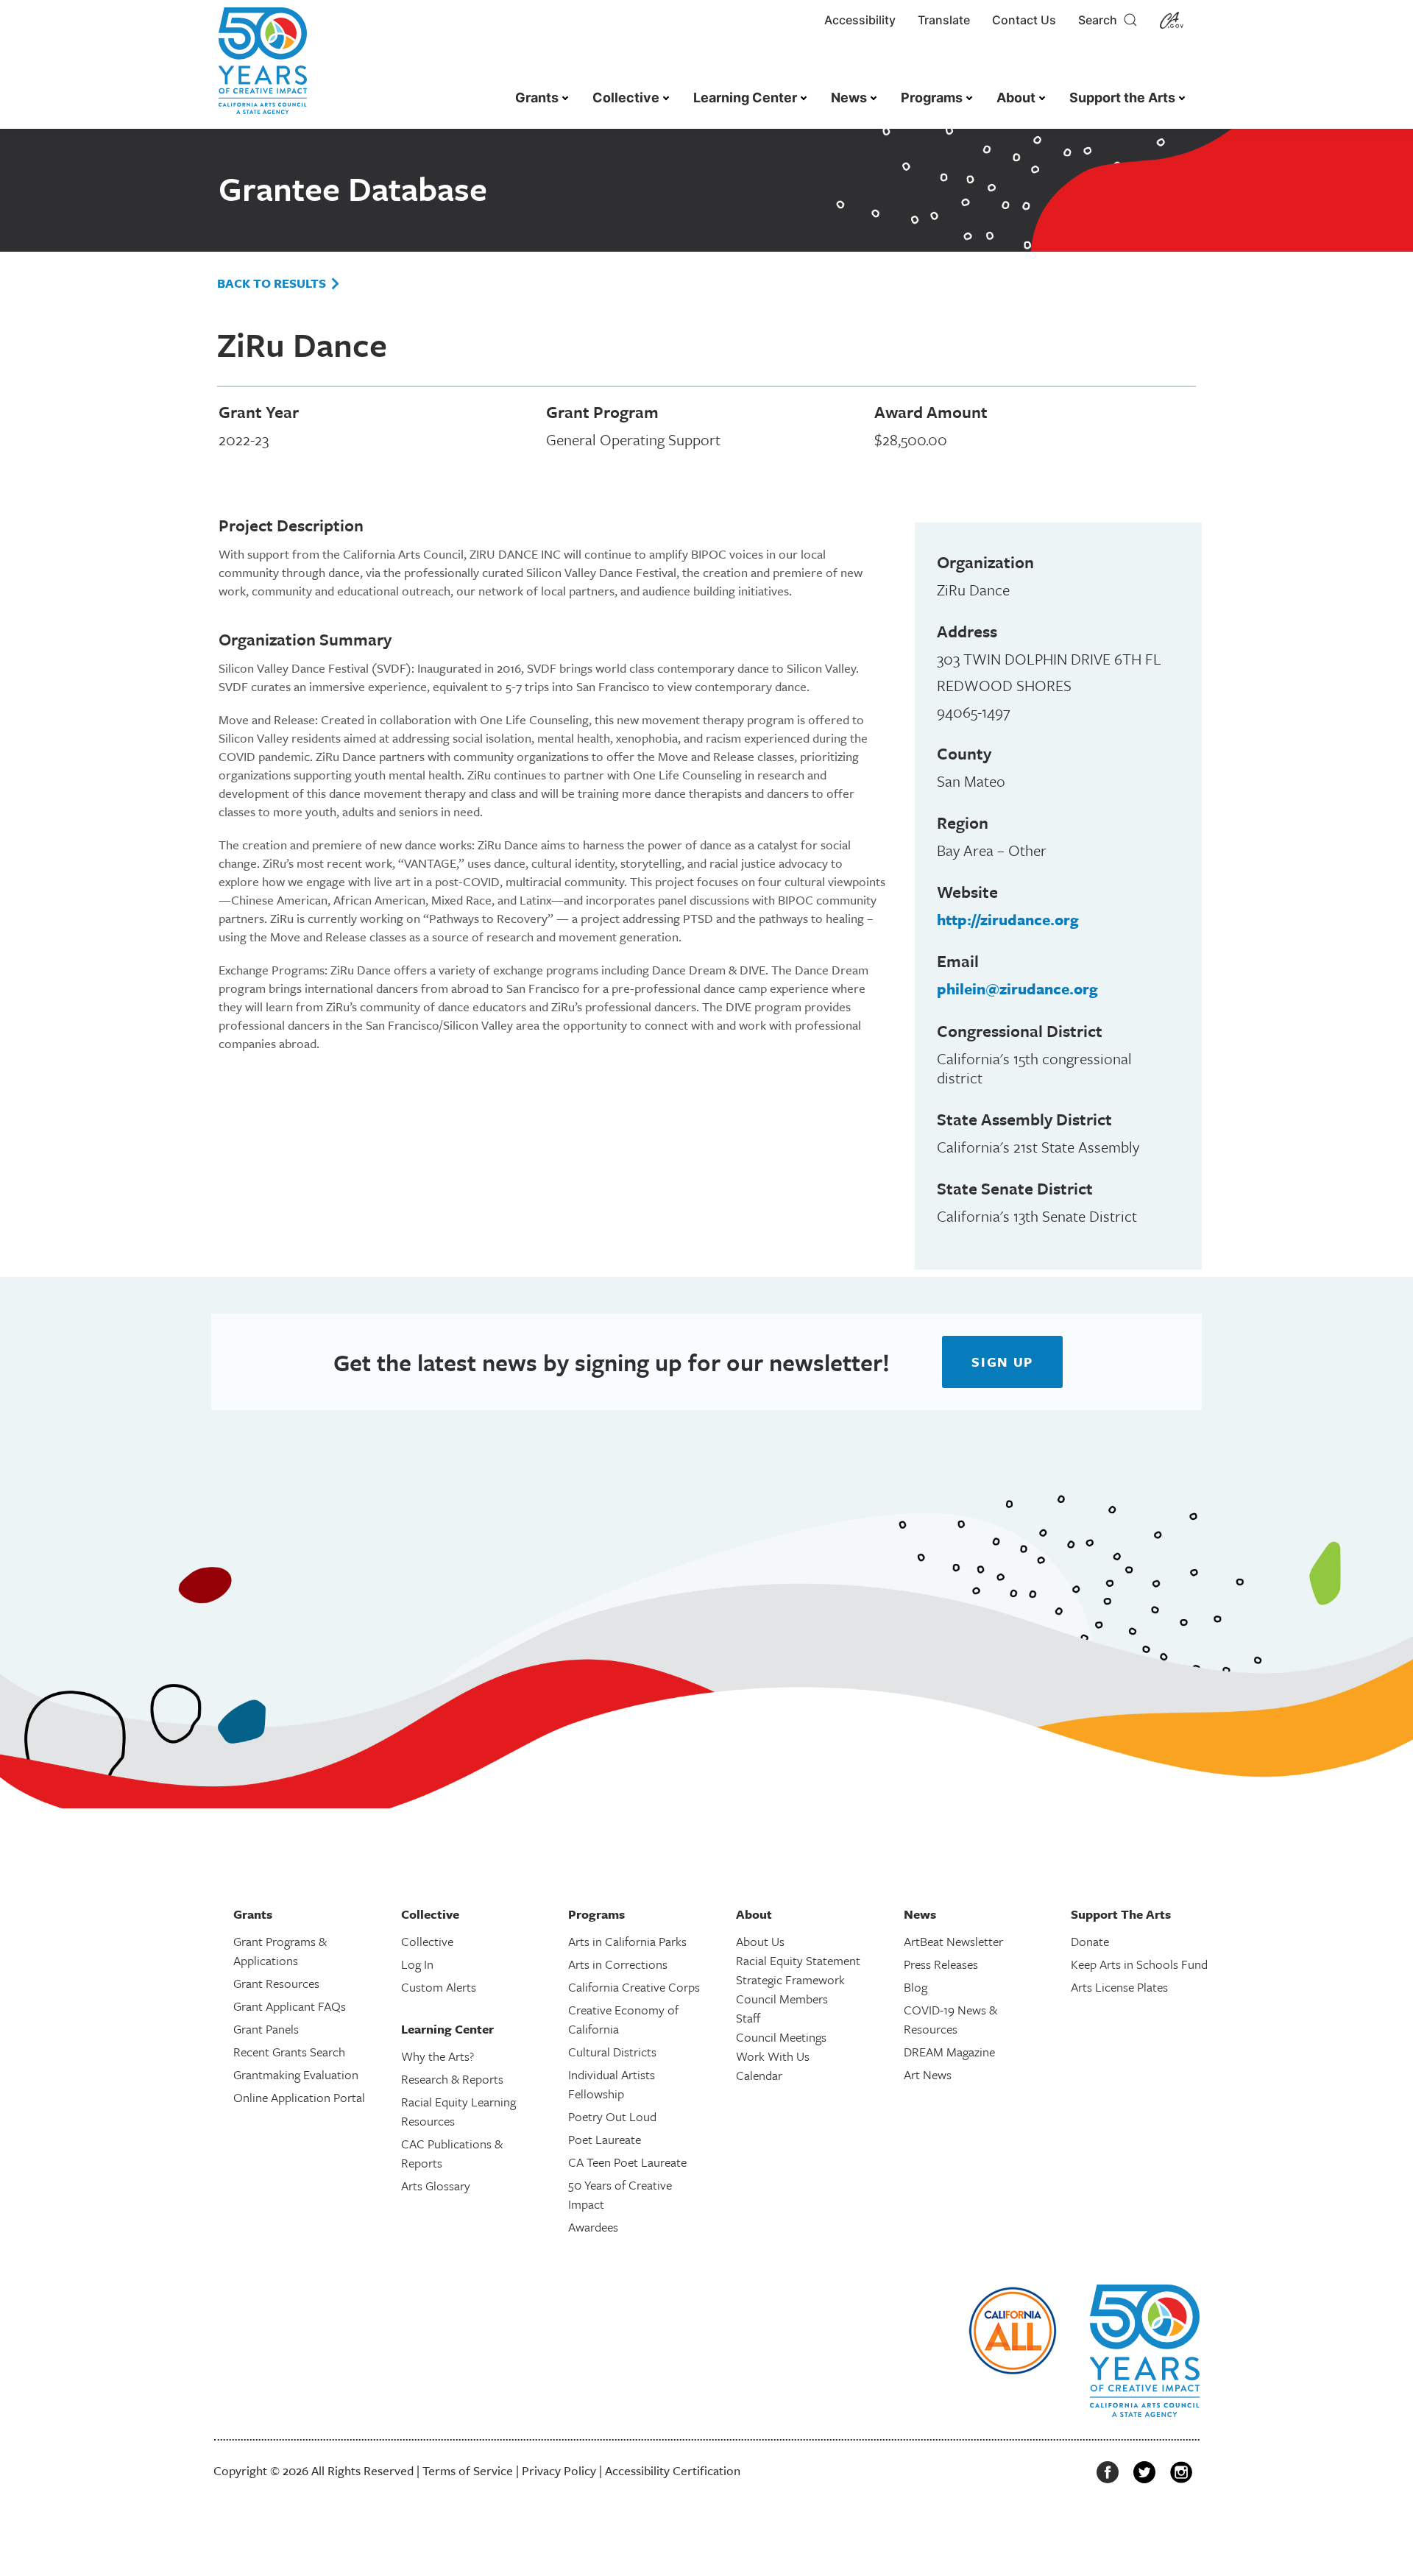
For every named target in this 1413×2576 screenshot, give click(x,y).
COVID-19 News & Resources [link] (950, 2019)
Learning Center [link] (745, 98)
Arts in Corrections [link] (618, 1964)
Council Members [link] (782, 1999)
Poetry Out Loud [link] (612, 2116)
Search (1101, 20)
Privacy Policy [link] (559, 2470)
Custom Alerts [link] (439, 1987)
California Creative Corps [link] (634, 1987)
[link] (263, 68)
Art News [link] (928, 2074)
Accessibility (860, 20)
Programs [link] (932, 98)
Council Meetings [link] (781, 2037)
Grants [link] (537, 98)
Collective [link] (626, 98)
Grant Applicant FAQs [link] (290, 2006)
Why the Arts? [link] (438, 2056)
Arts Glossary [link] (436, 2186)
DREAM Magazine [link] (949, 2052)
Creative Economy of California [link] (623, 2019)
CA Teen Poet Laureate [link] (627, 2162)
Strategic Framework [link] (790, 1979)
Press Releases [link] (941, 1964)
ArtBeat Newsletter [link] (953, 1941)
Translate (944, 20)
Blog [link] (916, 1987)
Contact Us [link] (1024, 20)
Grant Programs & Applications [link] (280, 1951)
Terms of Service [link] (468, 2470)
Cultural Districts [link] (612, 2052)
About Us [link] (760, 1941)
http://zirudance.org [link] (1008, 919)
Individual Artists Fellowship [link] (612, 2084)
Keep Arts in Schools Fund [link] (1139, 1964)
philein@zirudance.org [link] (1017, 988)
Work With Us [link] (773, 2056)
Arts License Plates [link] (1119, 1987)
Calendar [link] (759, 2075)
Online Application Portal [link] (299, 2097)
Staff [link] (748, 2018)
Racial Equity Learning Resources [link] (458, 2111)
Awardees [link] (593, 2227)
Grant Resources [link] (276, 1983)
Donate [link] (1090, 1941)
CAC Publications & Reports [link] (452, 2153)
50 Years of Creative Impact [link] (620, 2194)
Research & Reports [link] (452, 2079)
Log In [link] (417, 1964)
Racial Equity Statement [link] (798, 1960)
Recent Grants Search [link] (289, 2052)
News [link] (849, 98)
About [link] (1016, 98)
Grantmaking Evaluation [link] (296, 2074)
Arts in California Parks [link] (627, 1941)
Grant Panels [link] (266, 2029)
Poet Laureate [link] (605, 2139)
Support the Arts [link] (1122, 98)
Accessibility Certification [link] (673, 2470)
